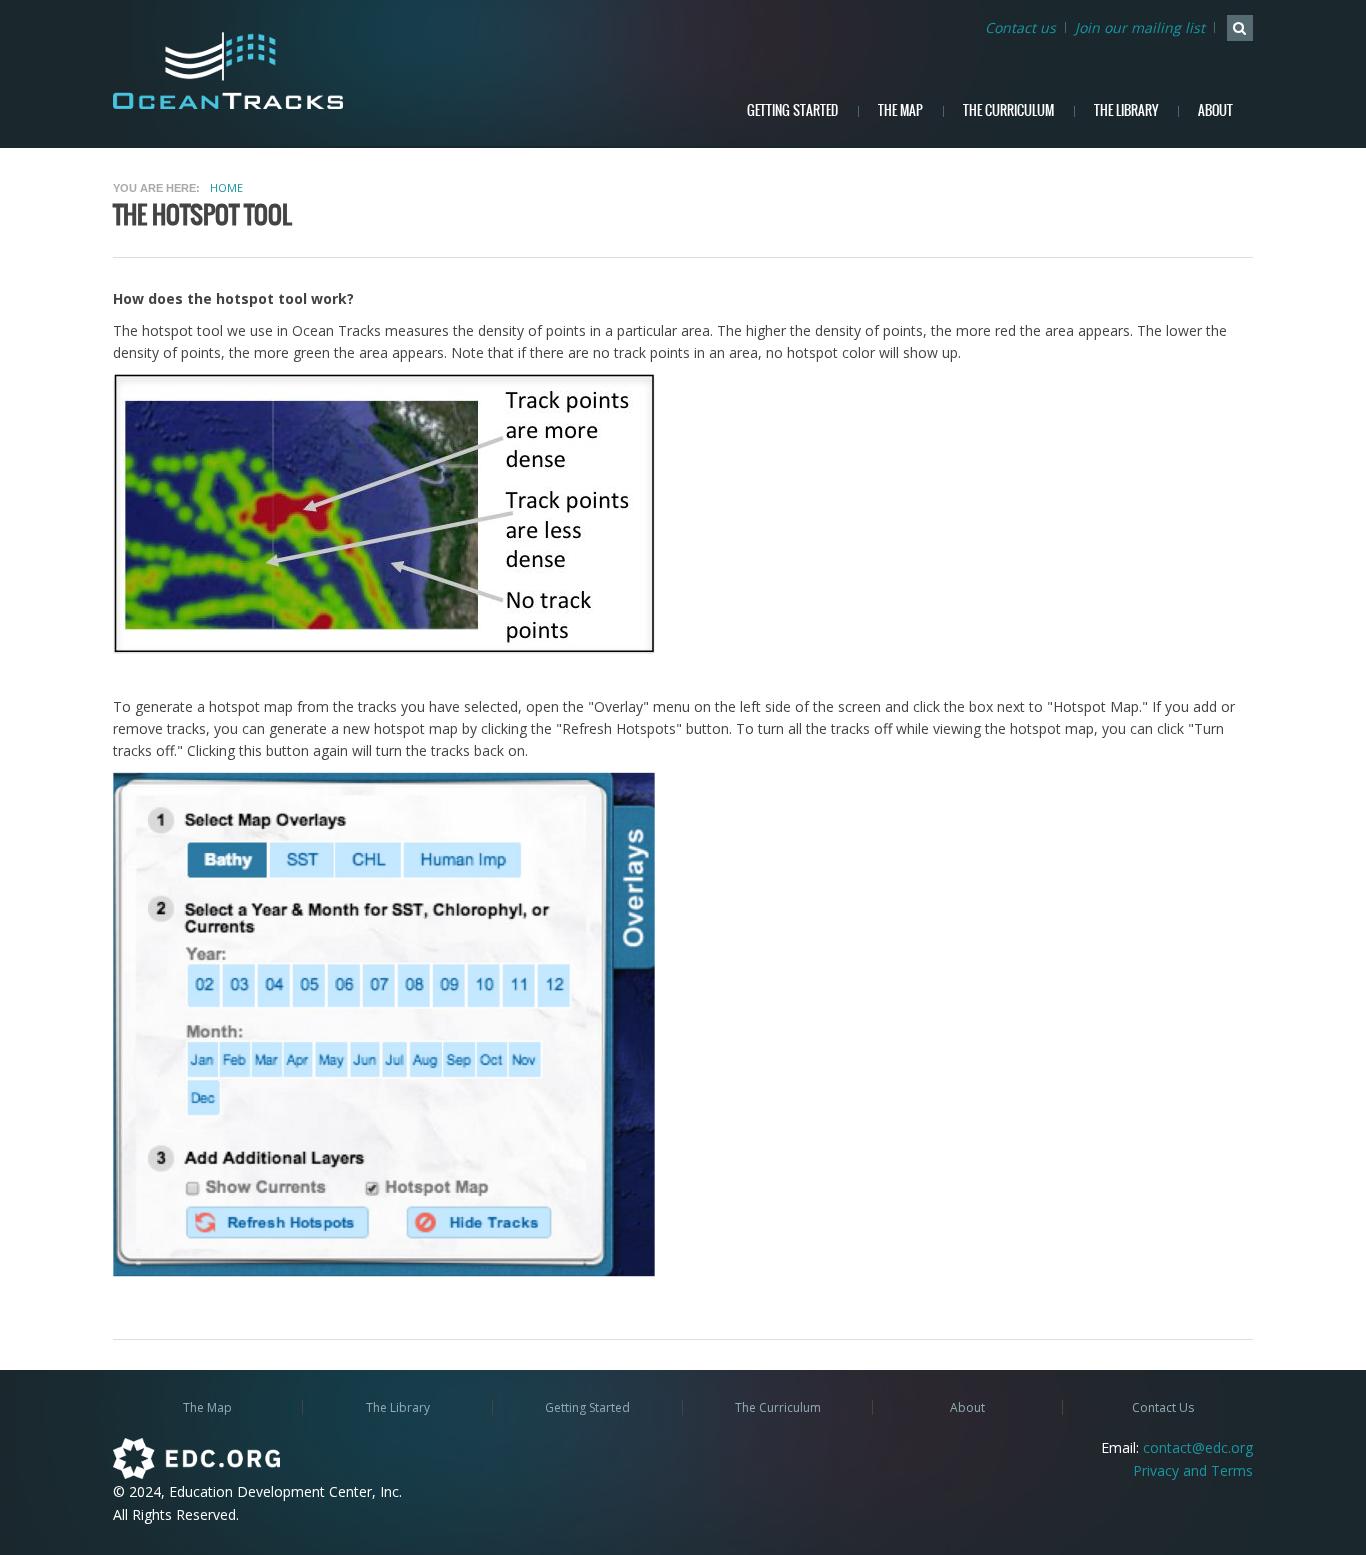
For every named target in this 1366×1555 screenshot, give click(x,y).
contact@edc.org (1198, 1447)
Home (226, 187)
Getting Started (792, 110)
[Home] (244, 70)
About (1215, 110)
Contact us (1020, 27)
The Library (1126, 110)
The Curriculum (1008, 110)
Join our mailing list (1140, 27)
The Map (900, 110)
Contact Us (1163, 1407)
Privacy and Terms (1193, 1470)
